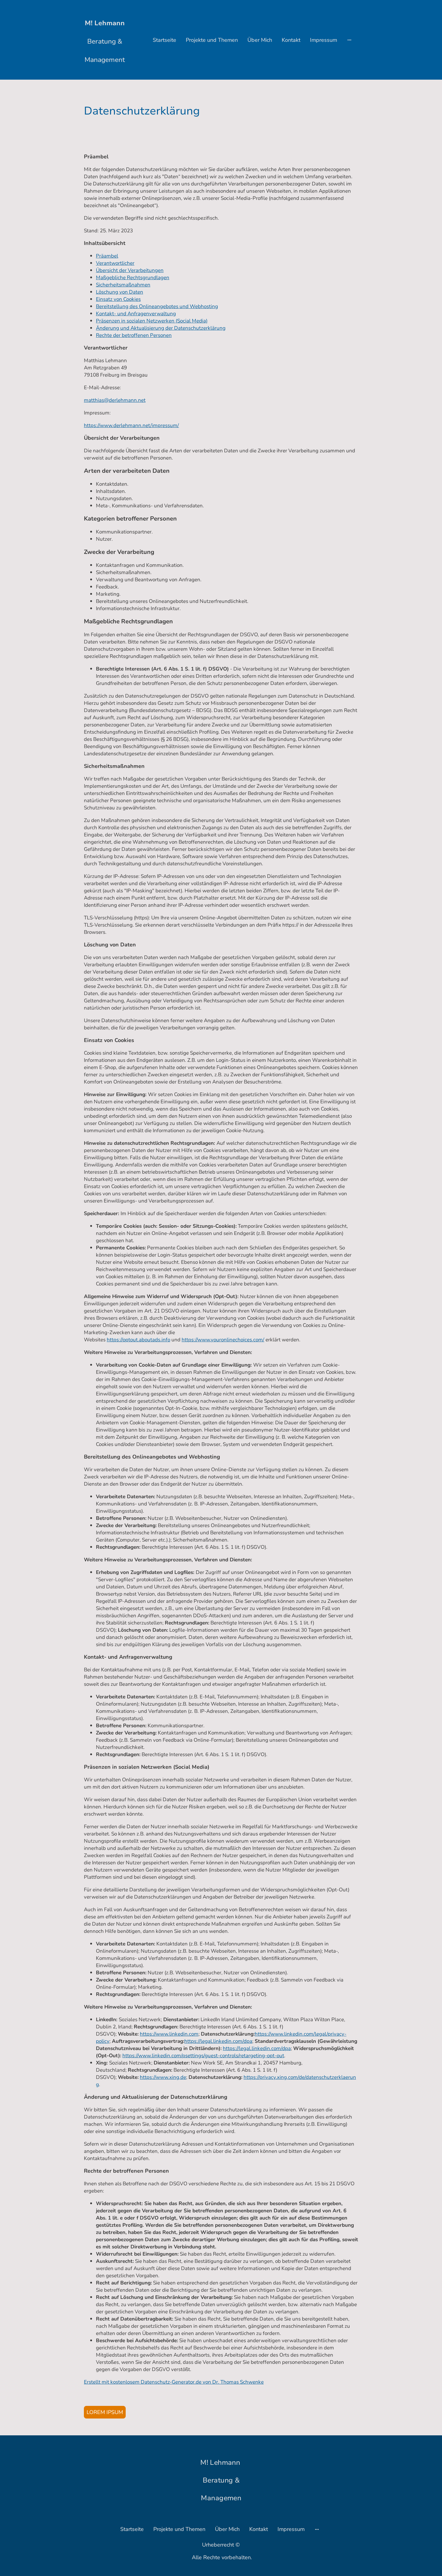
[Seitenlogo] (105, 72)
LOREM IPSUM (105, 2412)
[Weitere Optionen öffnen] (349, 40)
